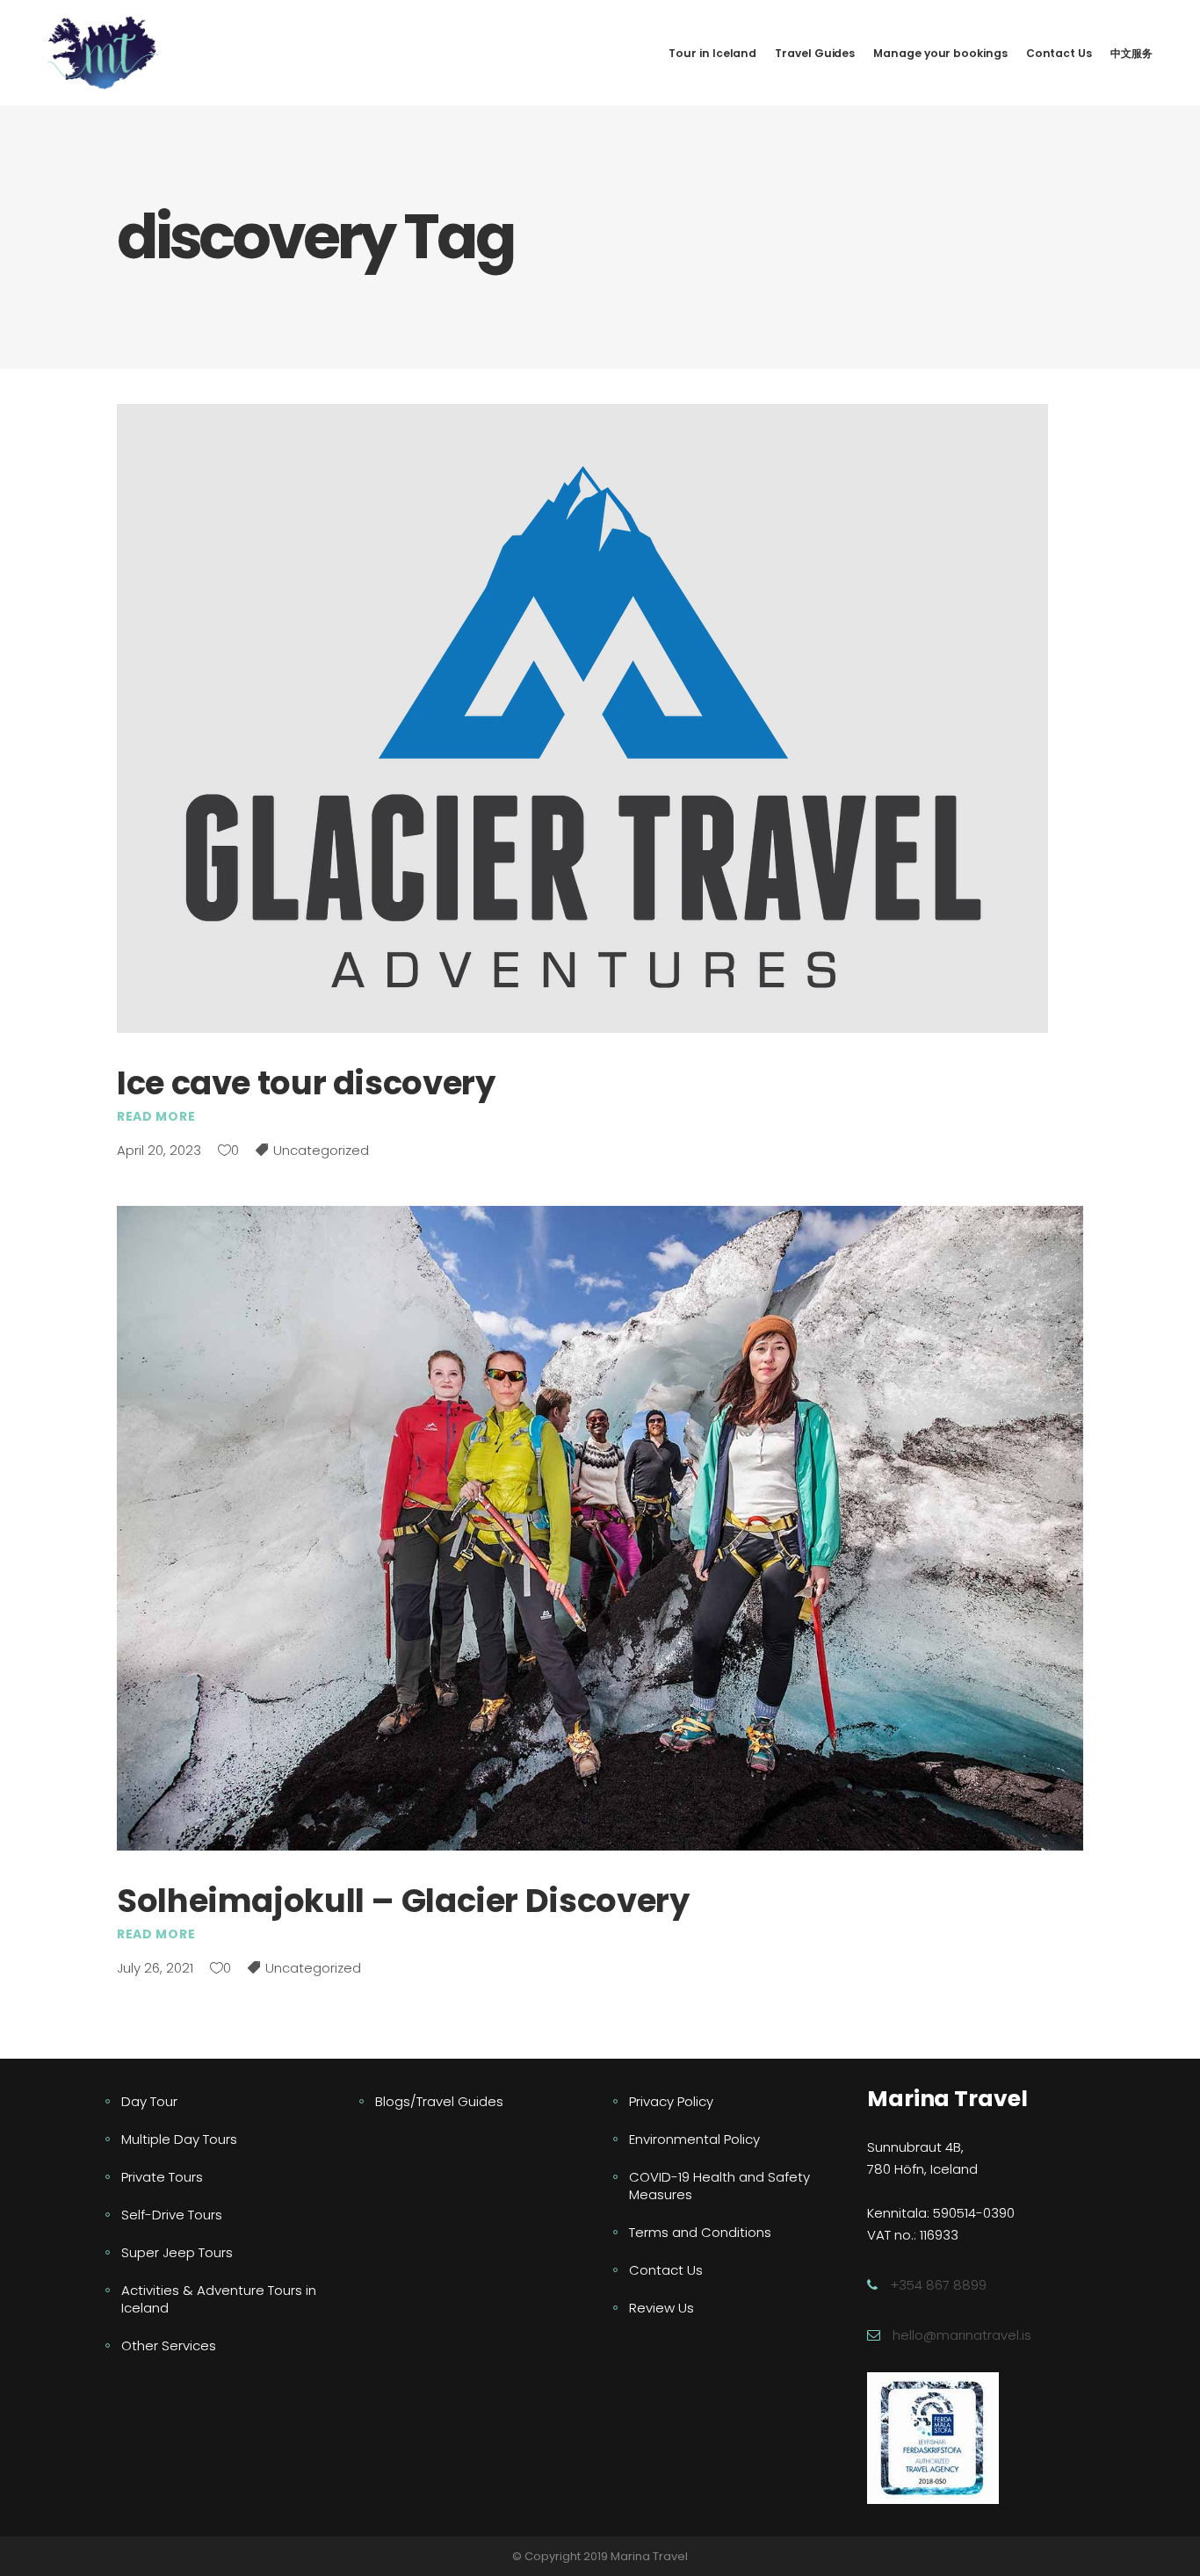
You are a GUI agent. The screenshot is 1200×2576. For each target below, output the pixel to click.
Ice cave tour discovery (306, 1083)
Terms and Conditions (700, 2232)
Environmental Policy (694, 2139)
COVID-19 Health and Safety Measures (719, 2186)
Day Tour (149, 2101)
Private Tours (162, 2177)
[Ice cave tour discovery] (582, 718)
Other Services (169, 2345)
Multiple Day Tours (179, 2139)
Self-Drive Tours (172, 2215)
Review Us (661, 2308)
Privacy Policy (671, 2101)
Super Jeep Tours (177, 2252)
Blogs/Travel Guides (439, 2101)
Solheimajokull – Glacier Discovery (403, 1901)
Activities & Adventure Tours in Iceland (219, 2299)
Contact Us (666, 2270)
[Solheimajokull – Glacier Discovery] (600, 1528)
